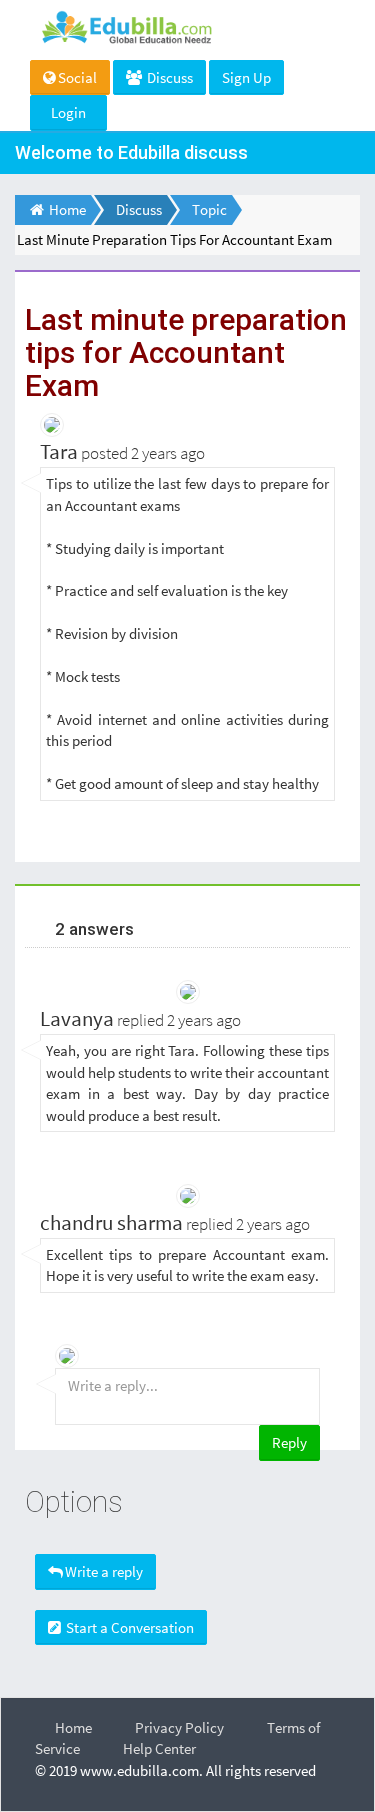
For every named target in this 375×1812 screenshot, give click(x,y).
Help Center (159, 1748)
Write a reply (104, 1571)
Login (68, 112)
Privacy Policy (179, 1727)
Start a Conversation (128, 1627)
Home (73, 1727)
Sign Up (246, 77)
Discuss (168, 77)
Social (77, 77)
